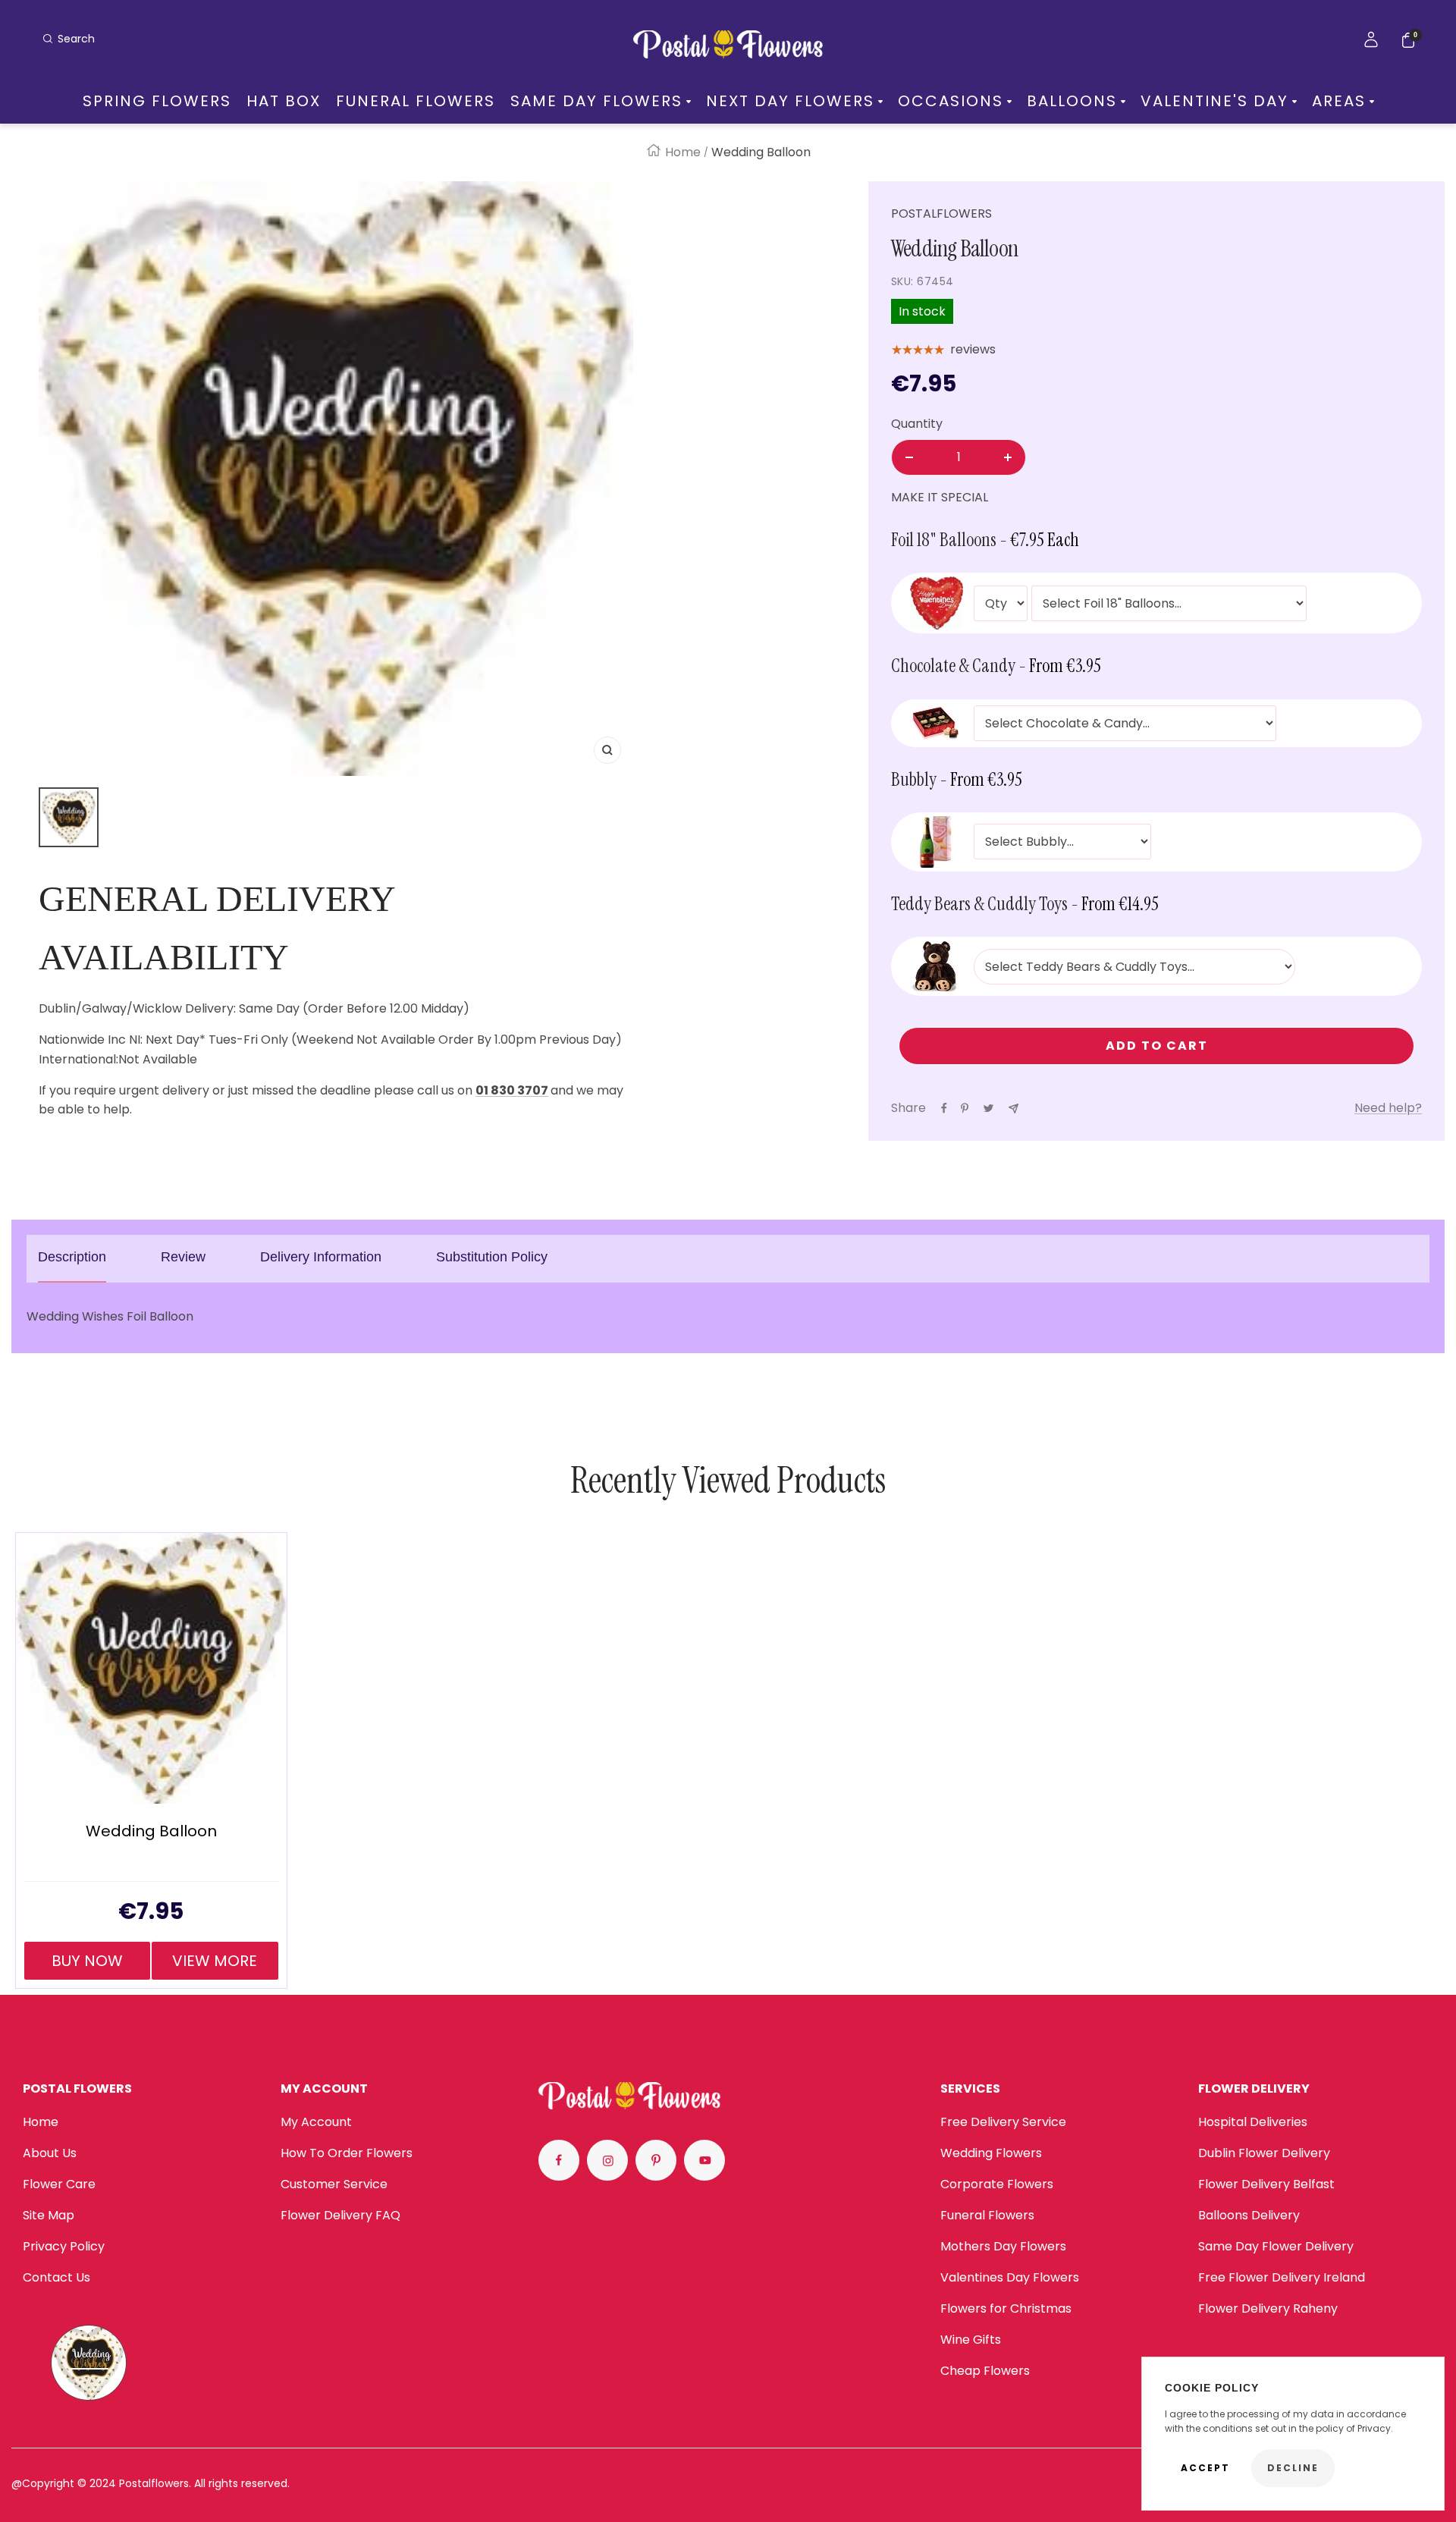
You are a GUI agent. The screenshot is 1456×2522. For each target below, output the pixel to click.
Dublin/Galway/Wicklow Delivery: (137, 1008)
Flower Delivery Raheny (1268, 2308)
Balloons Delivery (1249, 2215)
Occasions (951, 101)
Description (72, 1257)
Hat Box (284, 101)
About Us (50, 2153)
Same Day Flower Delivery (1276, 2246)
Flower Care (59, 2184)
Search (76, 39)
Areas (1339, 101)
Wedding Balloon (151, 1831)
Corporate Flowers (997, 2184)
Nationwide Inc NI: (92, 1040)
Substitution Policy (492, 1257)
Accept (1205, 2468)
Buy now (87, 1961)
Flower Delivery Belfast (1266, 2184)
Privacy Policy (64, 2246)
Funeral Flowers (416, 101)
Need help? (1388, 1108)
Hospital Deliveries (1253, 2122)
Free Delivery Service (1003, 2122)
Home (683, 152)
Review (183, 1257)
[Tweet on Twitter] (988, 1108)
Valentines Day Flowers (1010, 2277)
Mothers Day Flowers (1003, 2246)
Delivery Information (321, 1257)
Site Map (49, 2215)
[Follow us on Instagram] (607, 2160)
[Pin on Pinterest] (965, 1108)
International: (78, 1059)
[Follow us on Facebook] (559, 2160)
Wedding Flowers (991, 2153)
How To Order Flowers (347, 2153)
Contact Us (56, 2277)
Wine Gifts (971, 2340)
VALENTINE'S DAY (1214, 101)
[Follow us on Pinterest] (656, 2160)
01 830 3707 (512, 1090)
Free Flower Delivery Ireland (1282, 2277)
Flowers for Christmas (1006, 2308)
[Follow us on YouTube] (704, 2160)
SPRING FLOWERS (157, 101)
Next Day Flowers (790, 101)
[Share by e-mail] (1014, 1109)
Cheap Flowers (985, 2371)
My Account (316, 2122)
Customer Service (334, 2184)
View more (215, 1961)
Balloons (1072, 101)
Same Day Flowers (596, 101)
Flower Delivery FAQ (340, 2215)
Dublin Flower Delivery (1264, 2153)
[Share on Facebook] (944, 1108)
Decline (1293, 2468)
